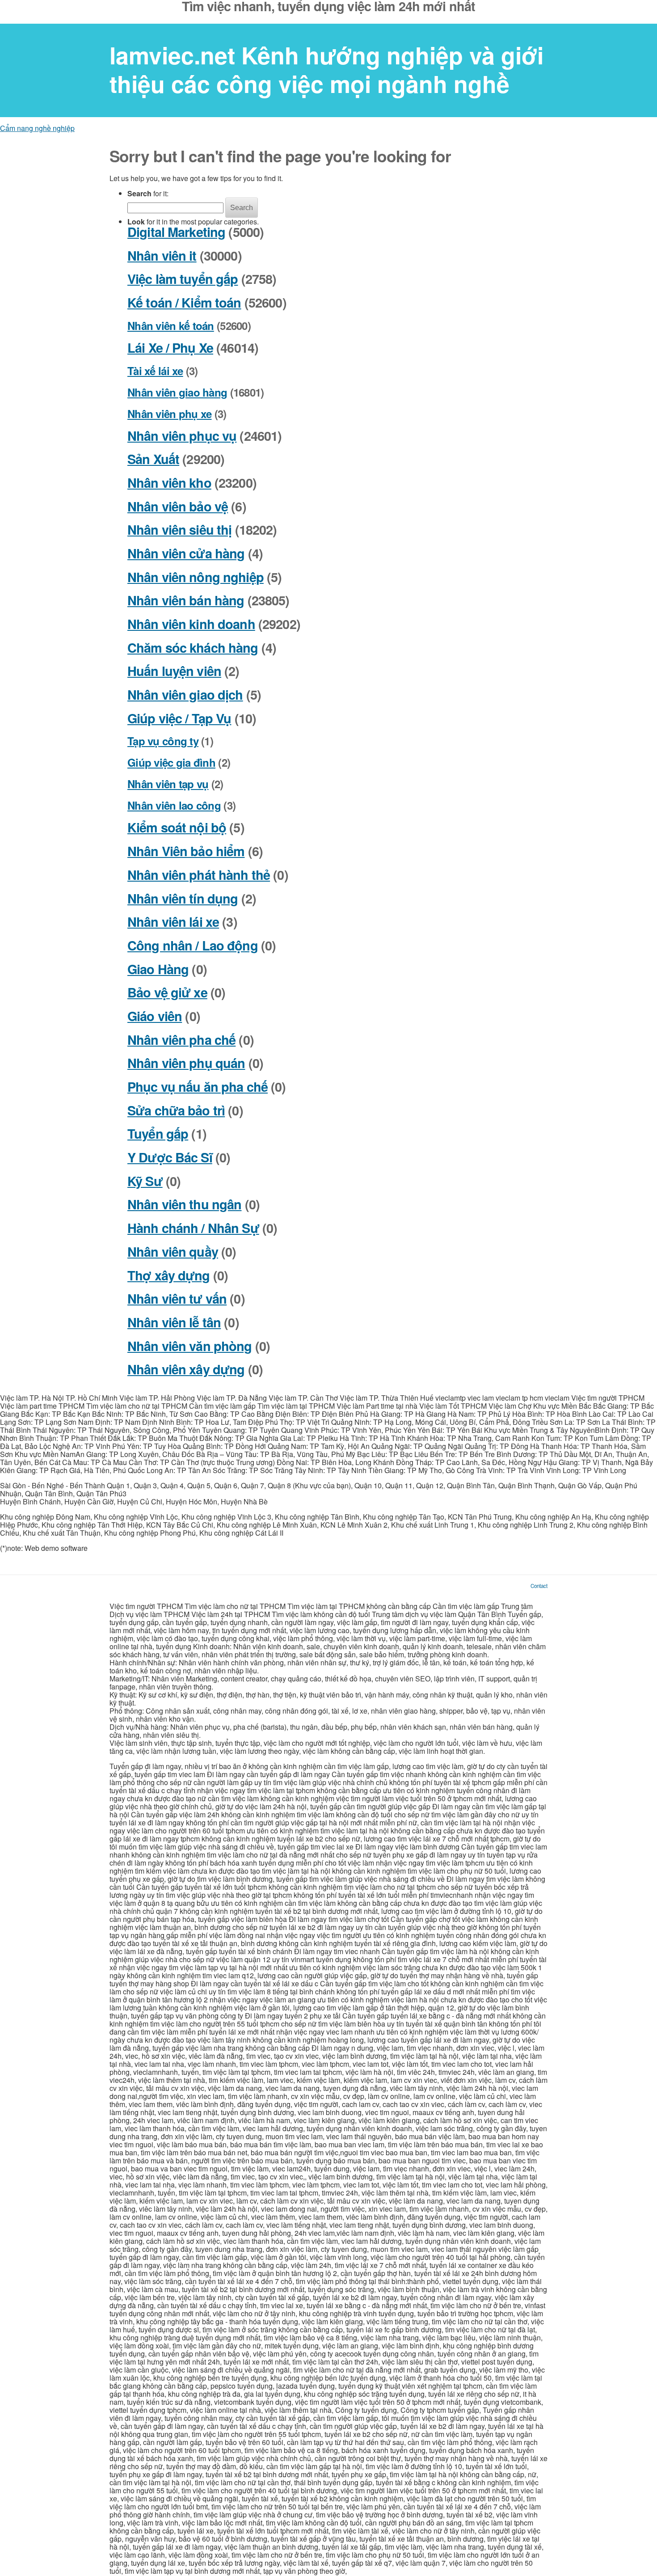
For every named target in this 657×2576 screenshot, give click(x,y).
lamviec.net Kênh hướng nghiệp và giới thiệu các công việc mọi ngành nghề (326, 70)
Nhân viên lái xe (173, 922)
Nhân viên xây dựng (186, 1369)
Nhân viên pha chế (181, 1040)
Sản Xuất (153, 459)
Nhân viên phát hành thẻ (199, 875)
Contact (539, 1586)
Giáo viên (155, 1016)
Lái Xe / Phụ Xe (170, 348)
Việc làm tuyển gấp (183, 279)
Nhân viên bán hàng (186, 600)
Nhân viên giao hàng (177, 392)
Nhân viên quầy (173, 1252)
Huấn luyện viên (174, 671)
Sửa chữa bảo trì (176, 1110)
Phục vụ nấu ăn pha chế (198, 1087)
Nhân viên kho (169, 483)
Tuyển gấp (158, 1134)
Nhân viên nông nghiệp (196, 577)
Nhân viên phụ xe (169, 414)
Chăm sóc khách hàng (193, 648)
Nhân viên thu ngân (184, 1204)
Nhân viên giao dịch (185, 695)
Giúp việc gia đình (171, 762)
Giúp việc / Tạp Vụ (179, 718)
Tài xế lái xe (155, 371)
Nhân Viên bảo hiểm (186, 851)
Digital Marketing (176, 232)
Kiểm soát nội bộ (177, 827)
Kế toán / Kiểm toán (184, 302)
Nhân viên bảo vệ (178, 506)
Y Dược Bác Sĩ (170, 1157)
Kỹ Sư (145, 1181)
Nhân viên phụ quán (186, 1063)
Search (242, 208)
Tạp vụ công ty (163, 741)
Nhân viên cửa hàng (186, 553)
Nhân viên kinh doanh (191, 624)
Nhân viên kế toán (171, 325)
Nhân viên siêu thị (179, 530)
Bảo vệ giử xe (167, 992)
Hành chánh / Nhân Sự (193, 1228)
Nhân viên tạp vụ (168, 784)
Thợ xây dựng (169, 1275)
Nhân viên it (162, 255)
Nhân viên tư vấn (177, 1299)
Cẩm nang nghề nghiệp (37, 128)
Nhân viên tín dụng (183, 898)
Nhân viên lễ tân (174, 1322)
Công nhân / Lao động (193, 945)
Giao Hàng (158, 969)
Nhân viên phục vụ (182, 436)
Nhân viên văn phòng (190, 1346)
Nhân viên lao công (174, 805)
